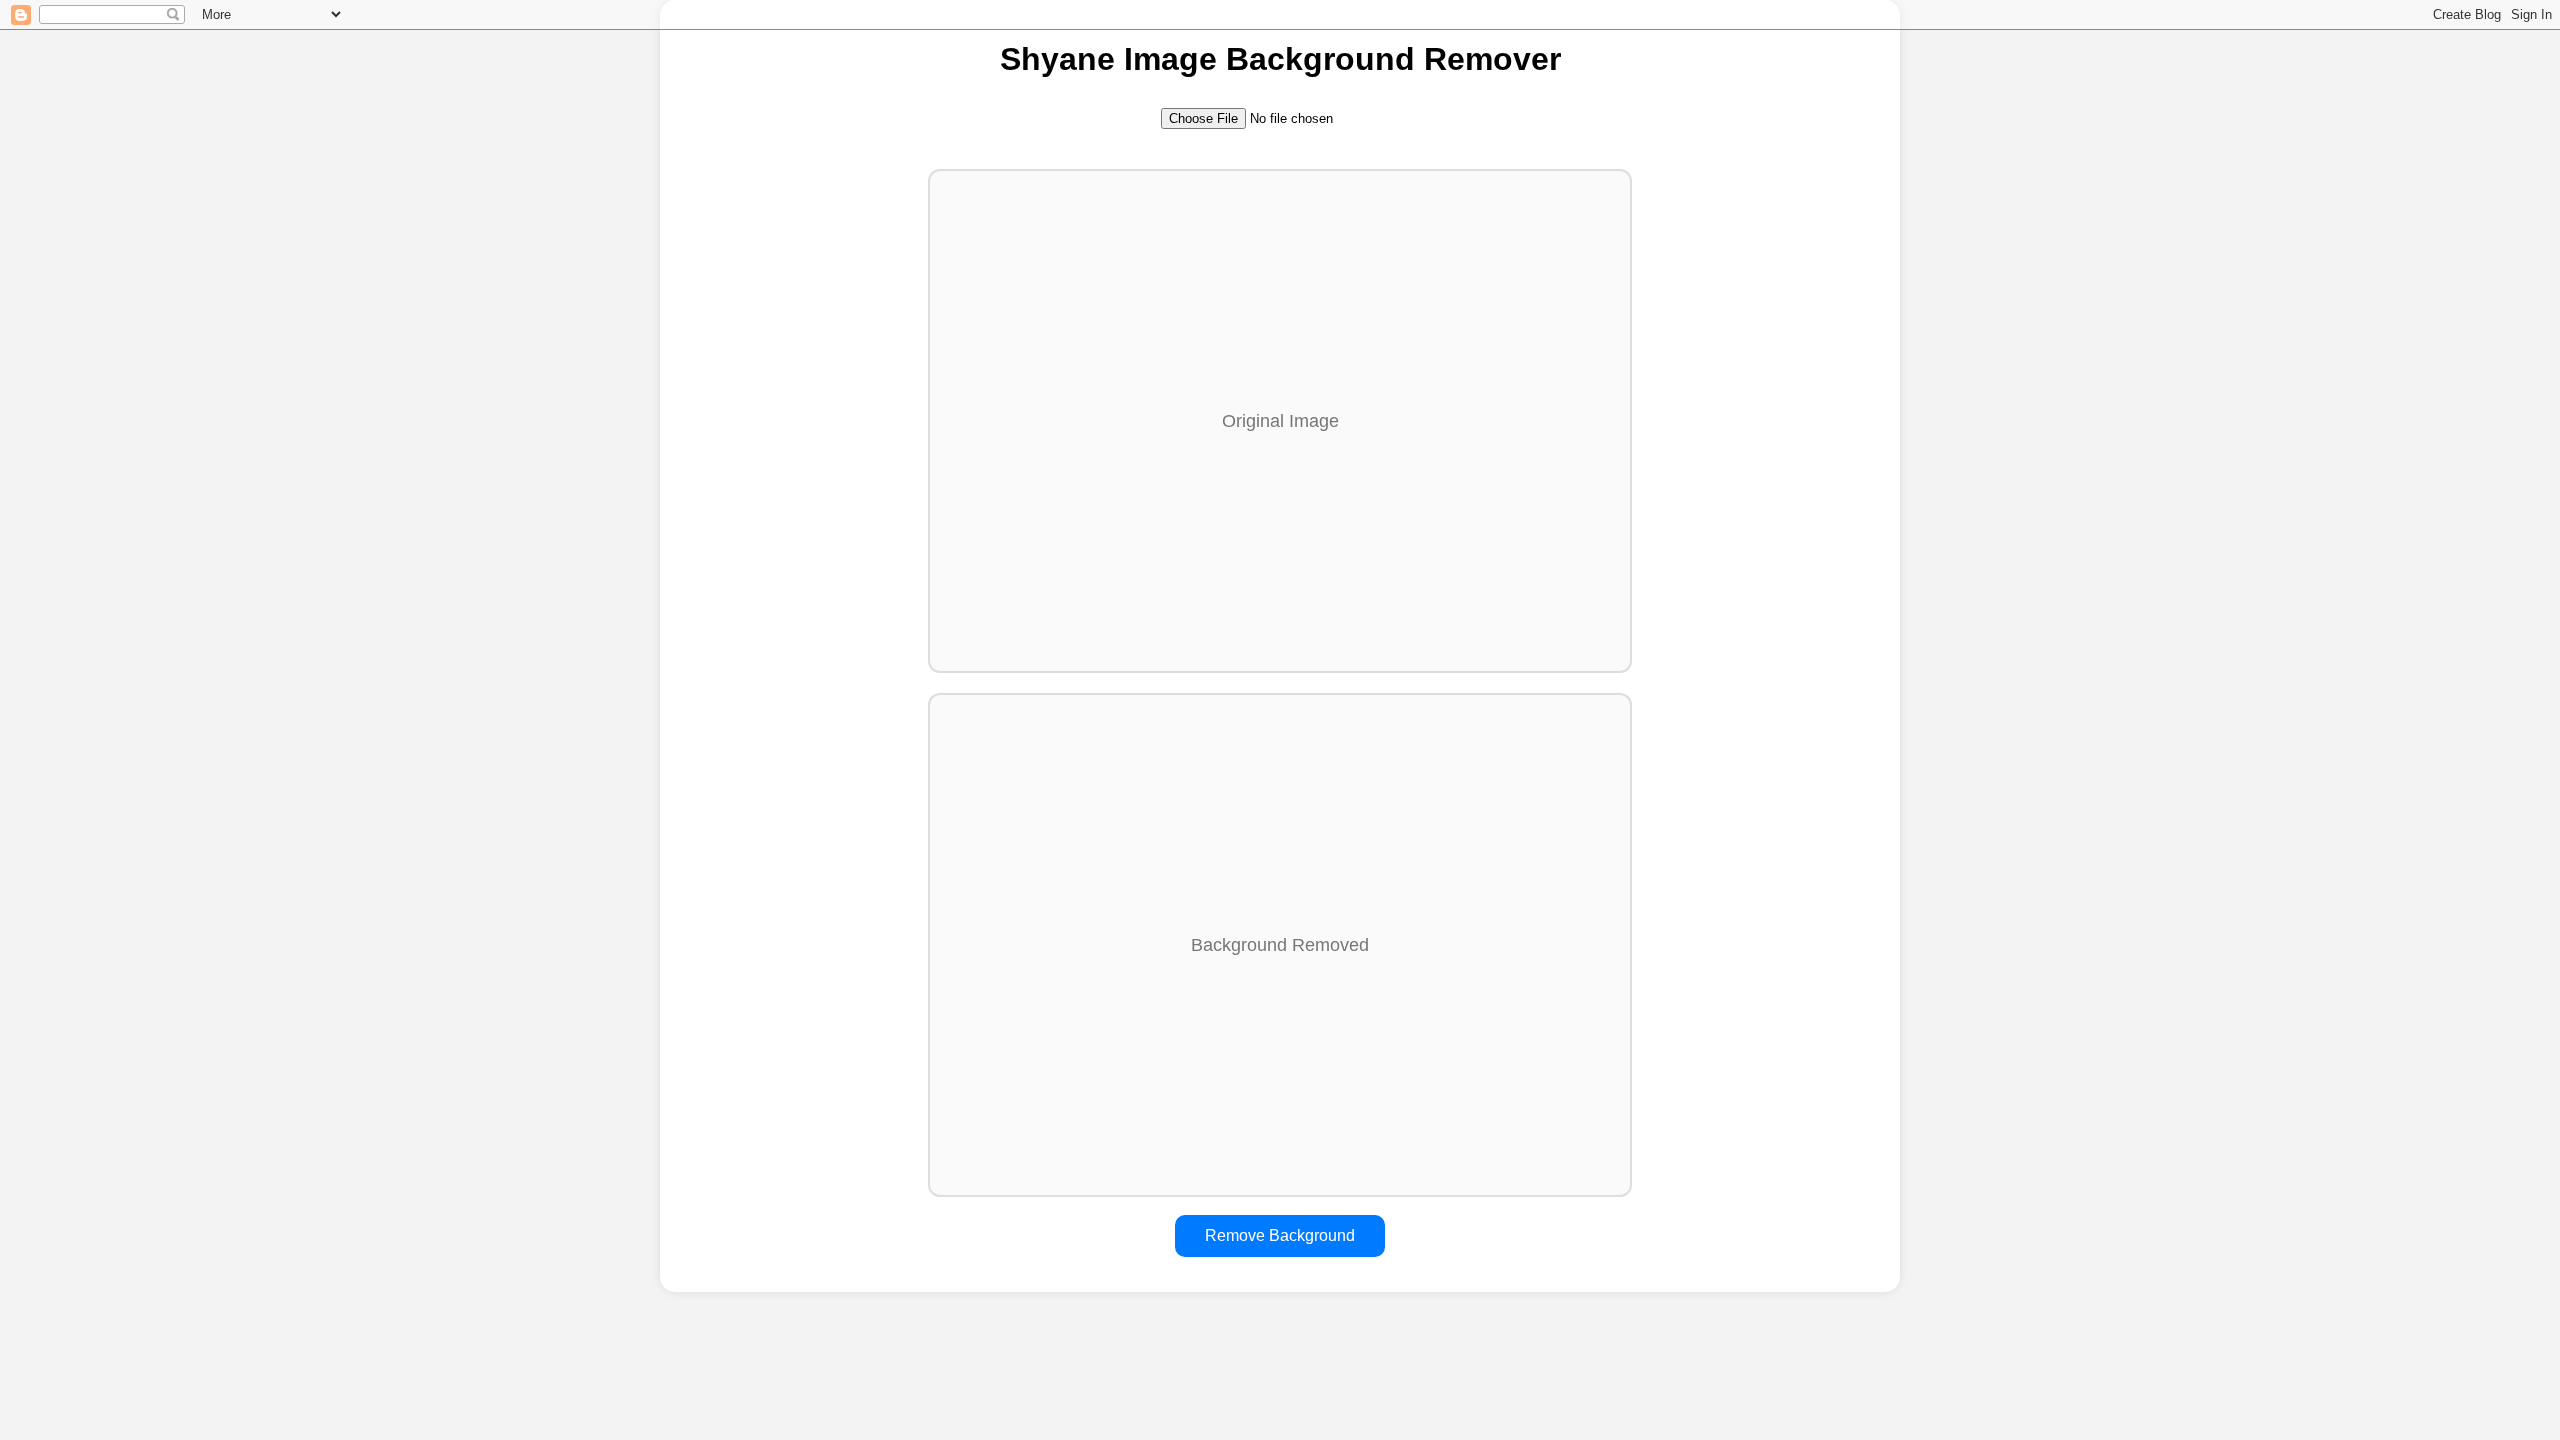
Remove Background (1280, 1235)
